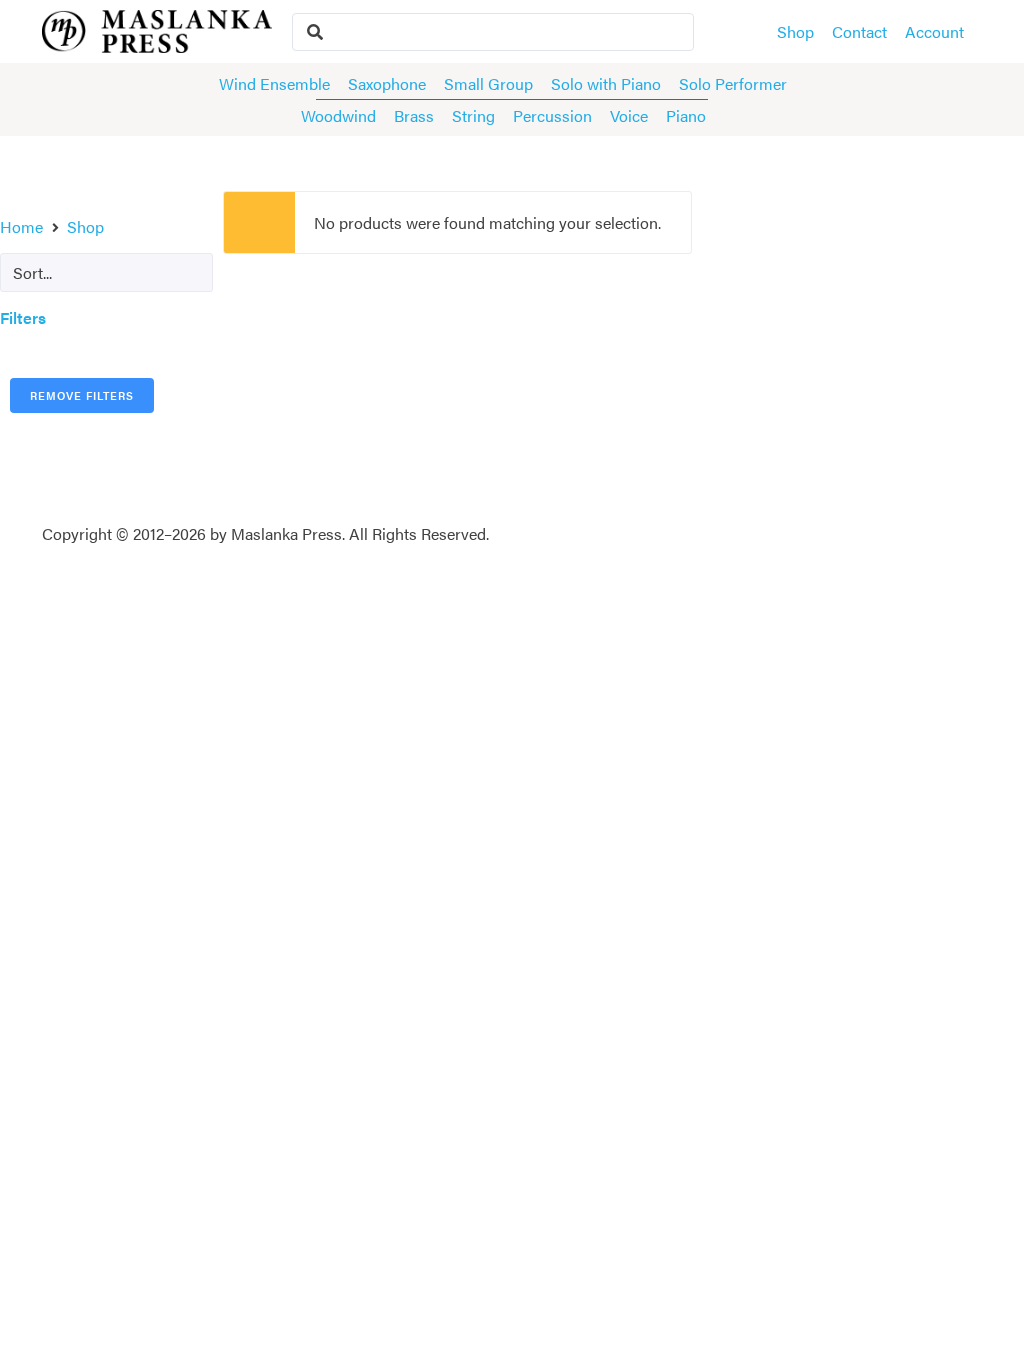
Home (21, 226)
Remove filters (82, 395)
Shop (85, 226)
